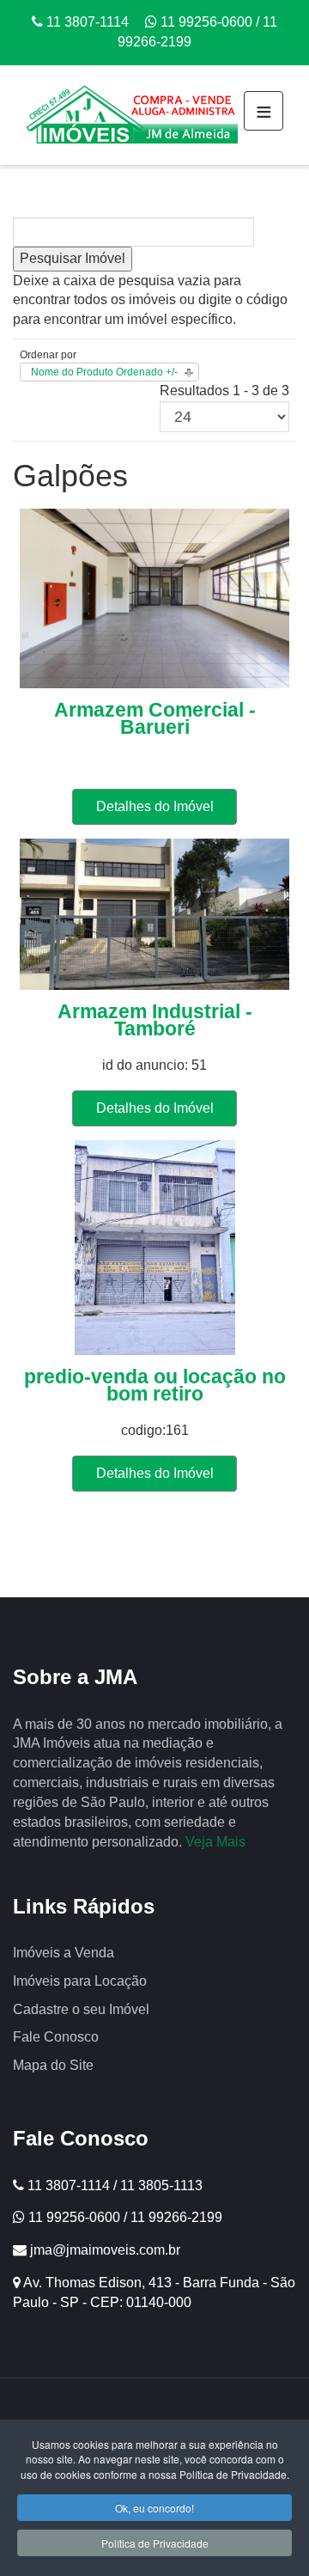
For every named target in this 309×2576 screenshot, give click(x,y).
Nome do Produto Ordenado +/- (104, 372)
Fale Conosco (56, 2037)
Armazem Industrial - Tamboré (155, 1020)
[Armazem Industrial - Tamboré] (154, 913)
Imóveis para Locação (80, 1981)
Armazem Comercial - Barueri (155, 718)
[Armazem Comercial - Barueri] (154, 598)
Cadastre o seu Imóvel (81, 2009)
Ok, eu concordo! (154, 2508)
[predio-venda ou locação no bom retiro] (155, 1246)
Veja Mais (215, 1842)
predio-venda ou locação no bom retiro (155, 1385)
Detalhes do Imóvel (155, 806)
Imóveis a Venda (64, 1953)
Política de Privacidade (155, 2543)
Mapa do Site (53, 2065)
